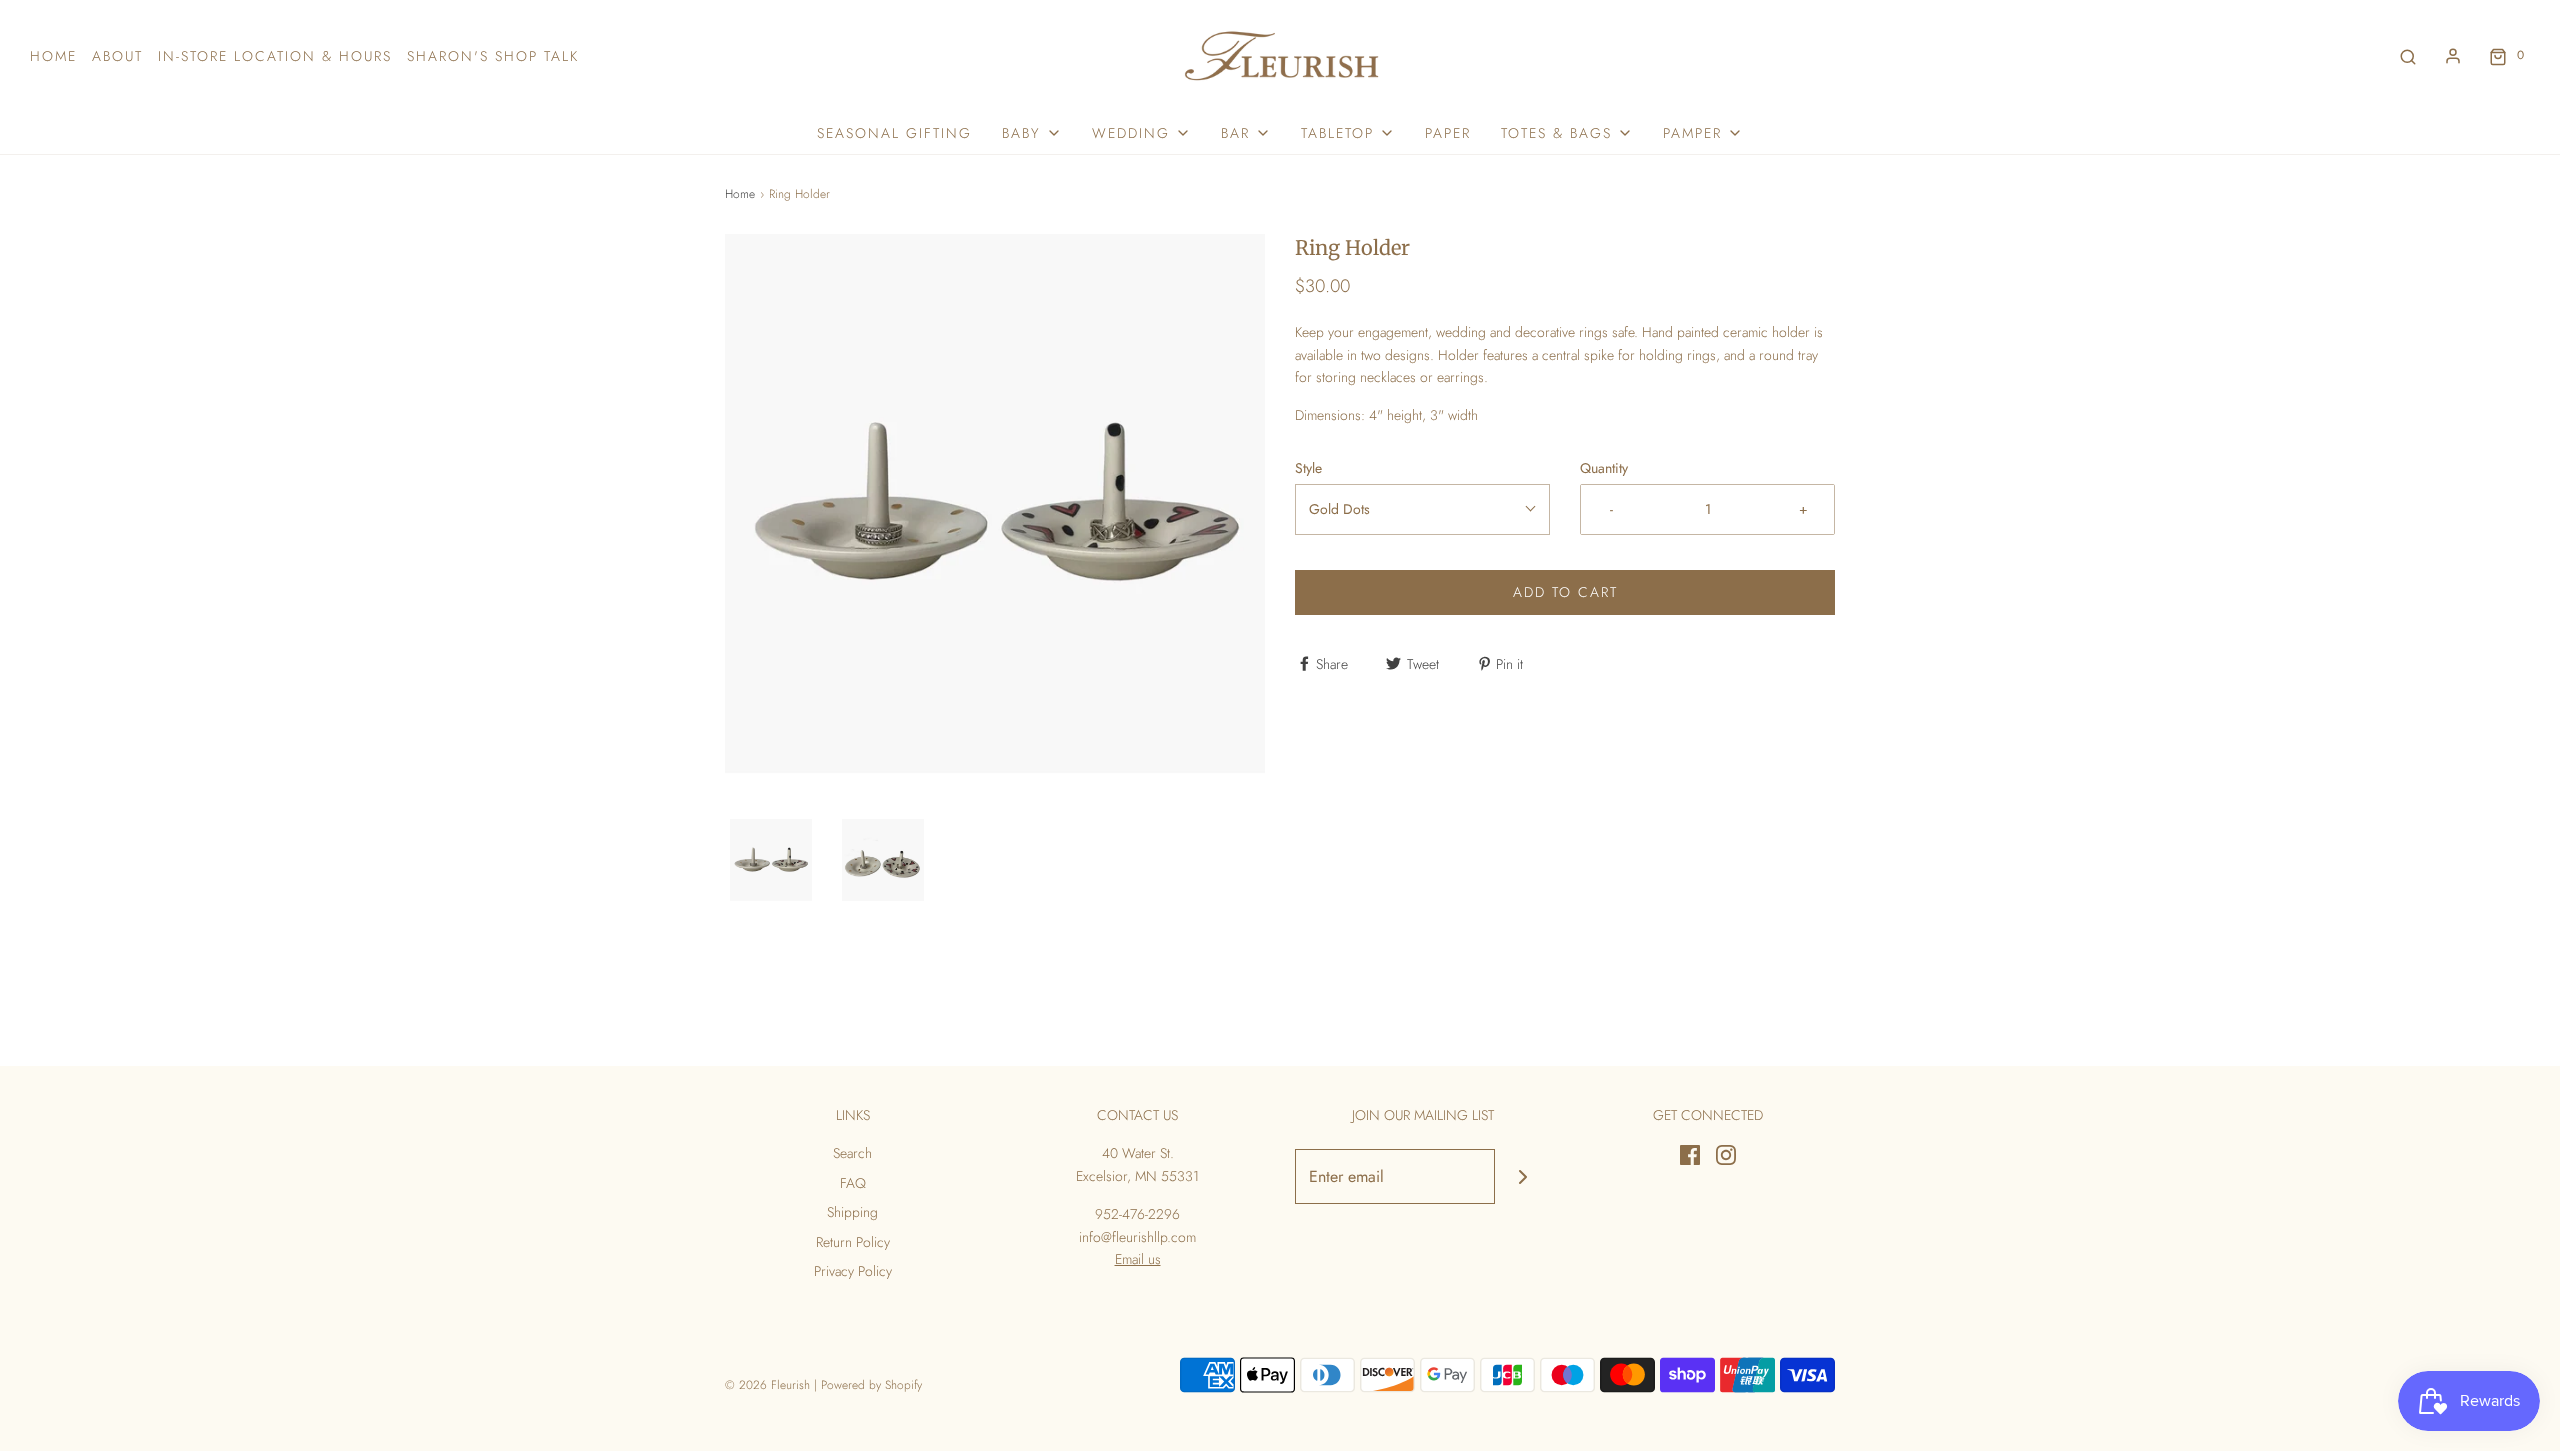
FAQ (853, 1183)
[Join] (1522, 1176)
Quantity (1604, 468)
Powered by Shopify (871, 1385)
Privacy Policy (853, 1271)
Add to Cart (1565, 592)
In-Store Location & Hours (275, 56)
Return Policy (853, 1242)
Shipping (852, 1212)
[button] (771, 860)
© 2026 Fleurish (767, 1385)
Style (1308, 468)
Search (852, 1153)
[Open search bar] (2408, 55)
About (117, 56)
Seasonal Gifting (894, 133)
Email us (1138, 1259)
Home (53, 56)
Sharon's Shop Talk (493, 56)
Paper (1448, 133)
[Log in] (2453, 56)
